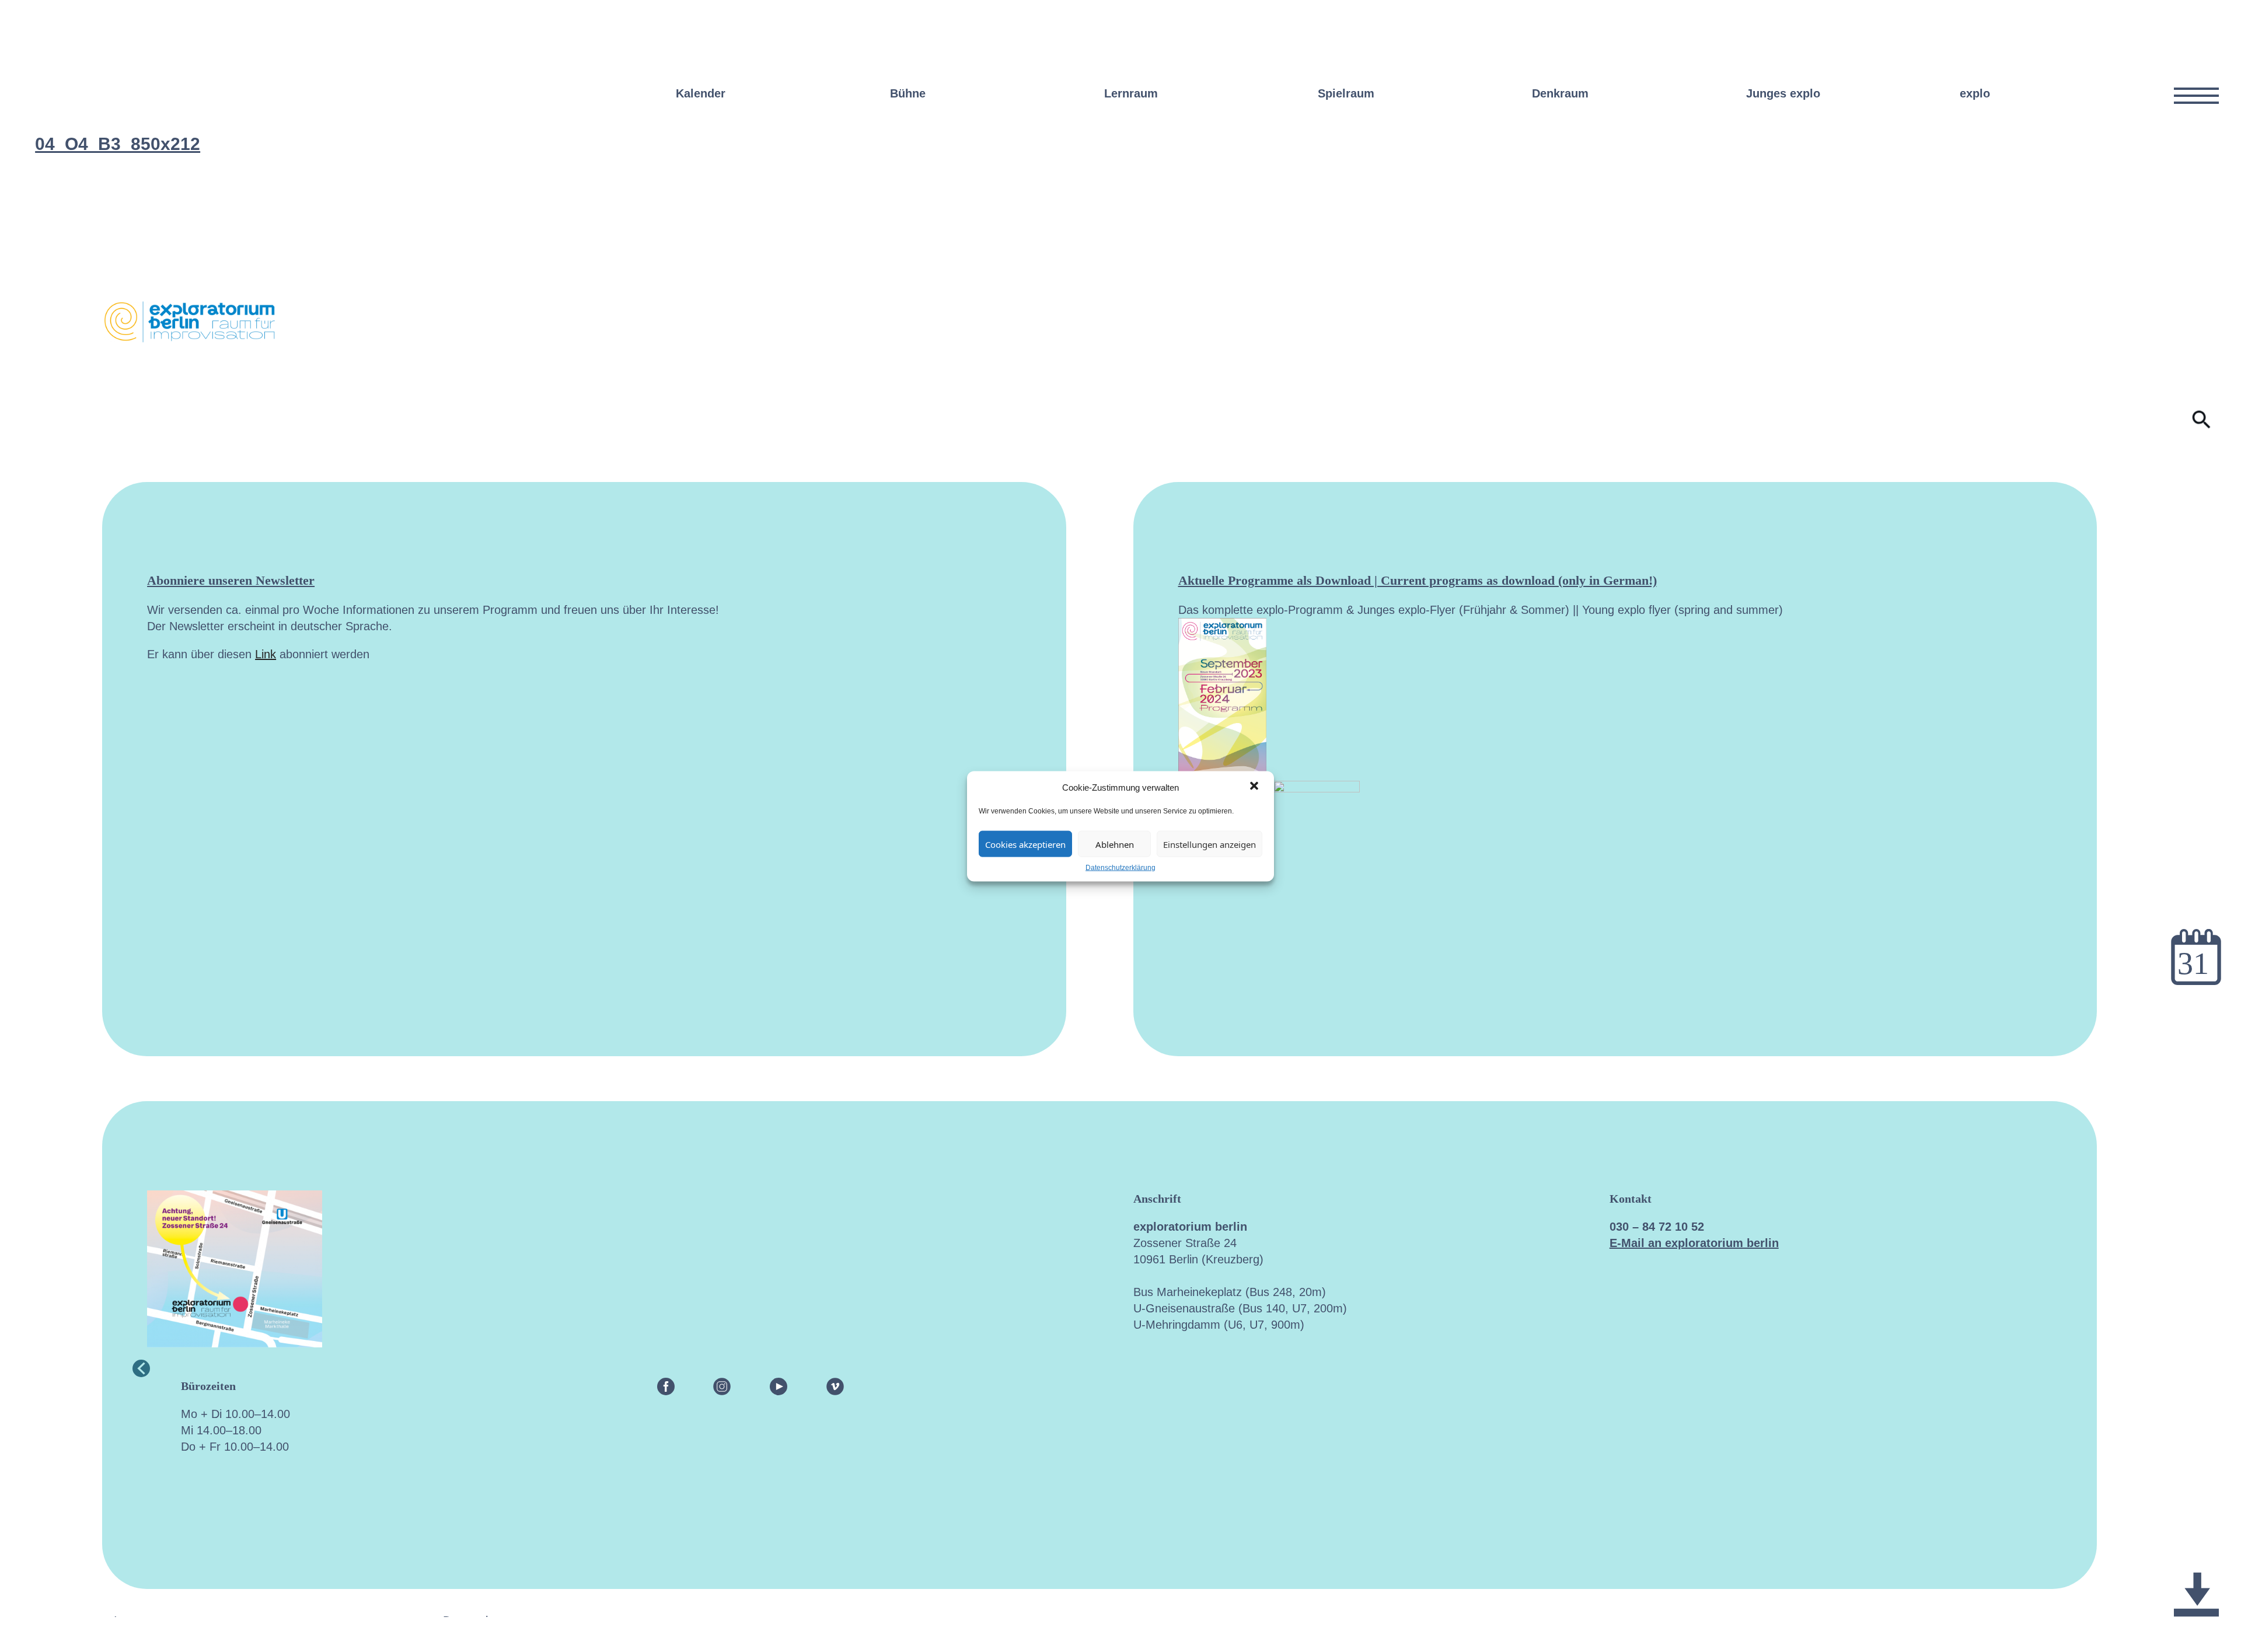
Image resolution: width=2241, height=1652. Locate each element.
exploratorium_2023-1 (2196, 1543)
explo (1975, 93)
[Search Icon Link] (2202, 425)
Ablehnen (1115, 844)
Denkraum (1560, 93)
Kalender (701, 93)
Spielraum (1346, 93)
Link (266, 654)
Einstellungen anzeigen (1209, 844)
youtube (779, 1386)
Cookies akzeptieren (1025, 844)
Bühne (908, 93)
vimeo (835, 1386)
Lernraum (1131, 93)
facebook (666, 1386)
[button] (1255, 787)
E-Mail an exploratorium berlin (1694, 1243)
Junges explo (1783, 93)
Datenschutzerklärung (1120, 867)
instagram (722, 1386)
